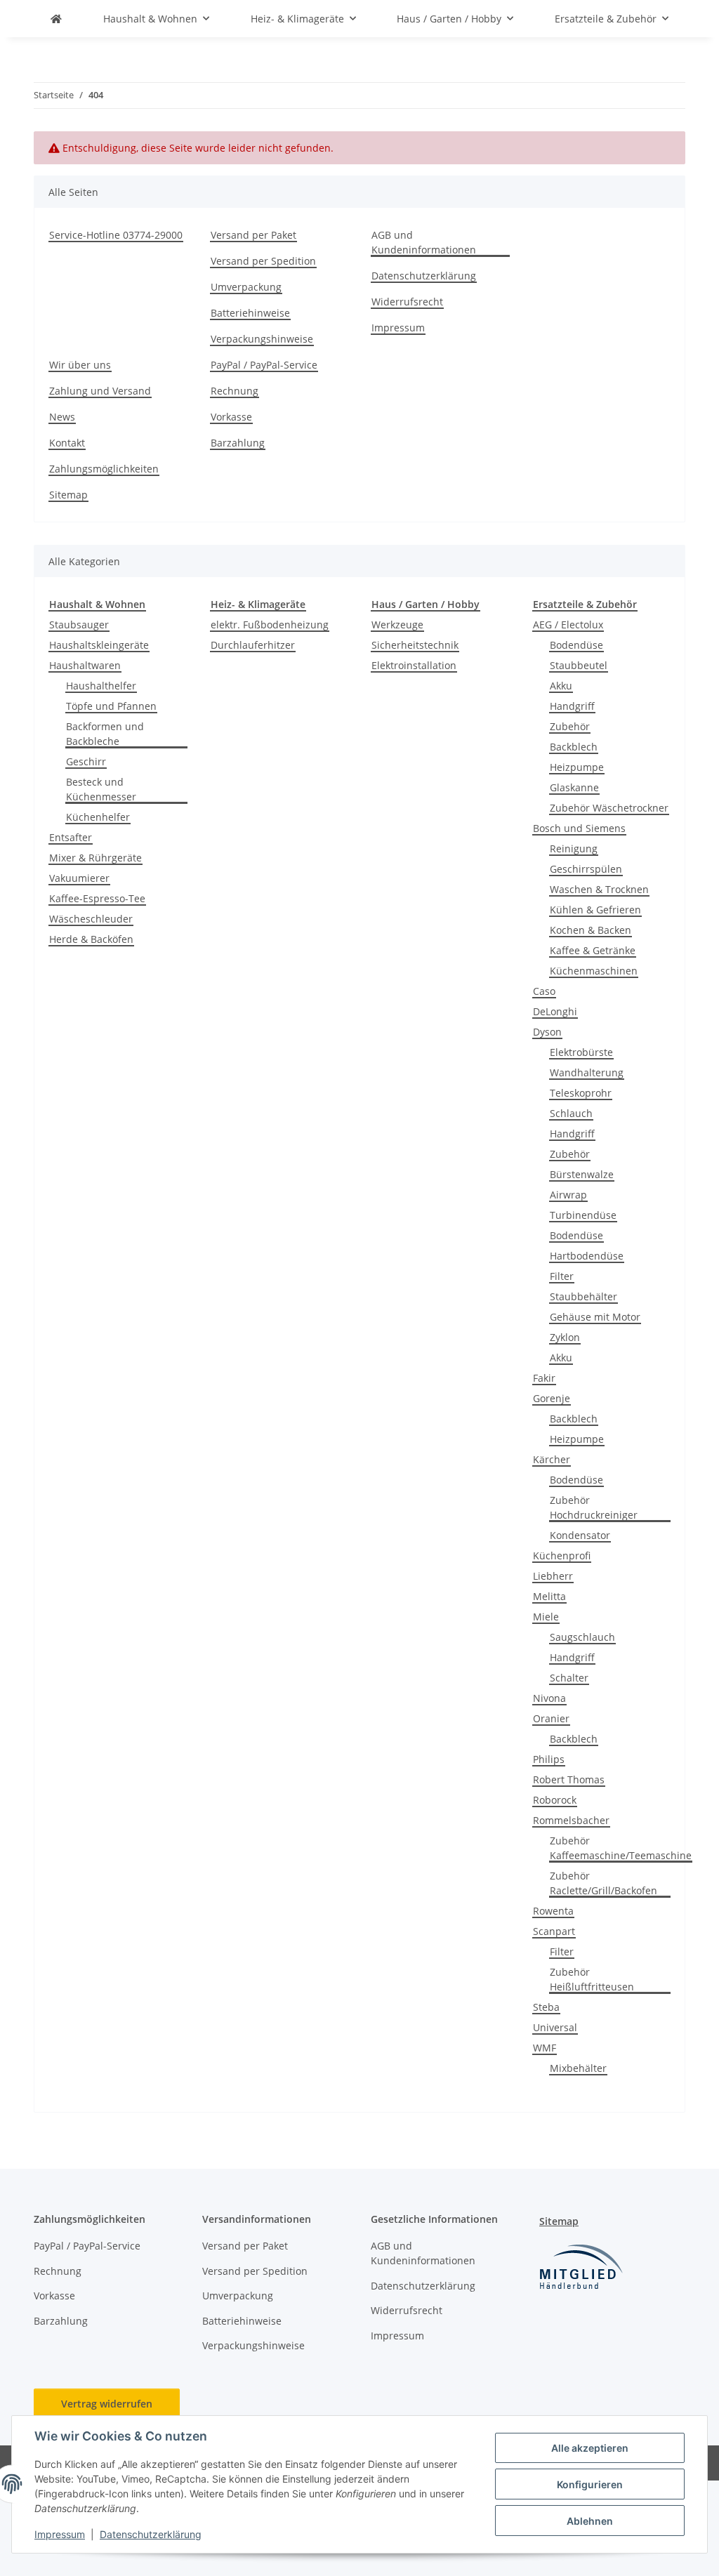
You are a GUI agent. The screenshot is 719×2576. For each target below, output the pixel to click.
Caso (544, 991)
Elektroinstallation (414, 665)
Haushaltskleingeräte (99, 645)
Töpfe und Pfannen (111, 706)
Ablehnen (590, 2521)
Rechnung (235, 391)
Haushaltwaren (85, 665)
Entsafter (71, 837)
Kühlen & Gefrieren (595, 910)
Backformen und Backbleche (105, 734)
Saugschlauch (582, 1637)
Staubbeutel (579, 665)
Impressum (60, 2534)
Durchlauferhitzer (253, 645)
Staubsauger (79, 625)
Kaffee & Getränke (593, 950)
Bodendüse (576, 645)
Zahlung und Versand (100, 391)
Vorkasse (231, 417)
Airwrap (568, 1195)
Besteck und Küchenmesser (101, 789)
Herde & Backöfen (91, 939)
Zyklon (565, 1337)
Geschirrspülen (586, 869)
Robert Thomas (569, 1779)
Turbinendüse (583, 1215)
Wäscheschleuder (91, 919)
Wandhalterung (587, 1072)
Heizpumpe (577, 767)
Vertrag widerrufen (107, 2404)
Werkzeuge (397, 625)
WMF (545, 2048)
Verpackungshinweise (262, 339)
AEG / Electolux (568, 625)
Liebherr (553, 1576)
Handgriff (572, 706)
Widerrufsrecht (407, 302)
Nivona (549, 1698)
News (62, 417)
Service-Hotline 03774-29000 (116, 235)
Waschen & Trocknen (599, 889)
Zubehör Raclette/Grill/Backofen (603, 1883)
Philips (549, 1759)
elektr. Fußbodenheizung (270, 625)
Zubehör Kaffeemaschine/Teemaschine (621, 1848)
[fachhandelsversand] (56, 19)
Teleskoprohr (581, 1093)
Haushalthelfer (101, 686)
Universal (555, 2027)
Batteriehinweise (250, 313)
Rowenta (553, 1911)
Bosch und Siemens (579, 828)
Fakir (544, 1378)
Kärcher (552, 1459)
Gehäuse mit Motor (595, 1317)
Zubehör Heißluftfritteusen (592, 1979)
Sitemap (68, 495)
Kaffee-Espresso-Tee (97, 898)
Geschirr (86, 761)
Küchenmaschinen (594, 971)
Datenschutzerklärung (151, 2534)
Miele (546, 1617)
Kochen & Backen (591, 930)
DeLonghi (555, 1011)
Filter (562, 1276)
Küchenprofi (562, 1555)
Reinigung (574, 848)
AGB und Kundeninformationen (424, 242)
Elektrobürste (581, 1052)
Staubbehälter (583, 1296)
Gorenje (552, 1398)
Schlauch (571, 1113)
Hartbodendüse (587, 1256)
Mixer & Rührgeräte (95, 858)
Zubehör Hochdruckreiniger (594, 1507)
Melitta (549, 1596)
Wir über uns (80, 365)
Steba (546, 2007)
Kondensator (580, 1535)
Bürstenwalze (582, 1174)
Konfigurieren (590, 2484)
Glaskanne (574, 787)
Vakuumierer (79, 878)
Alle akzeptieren (590, 2448)
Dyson (547, 1032)
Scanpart (554, 1931)
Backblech (574, 747)
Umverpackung (246, 287)
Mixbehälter (578, 2068)
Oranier (551, 1718)
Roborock (555, 1800)
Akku (561, 686)
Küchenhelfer (98, 817)
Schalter (569, 1678)
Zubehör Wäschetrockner (609, 808)
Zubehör (570, 726)
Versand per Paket (253, 235)
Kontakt (67, 443)
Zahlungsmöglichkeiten (104, 469)
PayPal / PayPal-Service (264, 365)
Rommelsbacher (571, 1820)
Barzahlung (238, 443)
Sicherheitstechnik (415, 645)
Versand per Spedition (263, 261)
